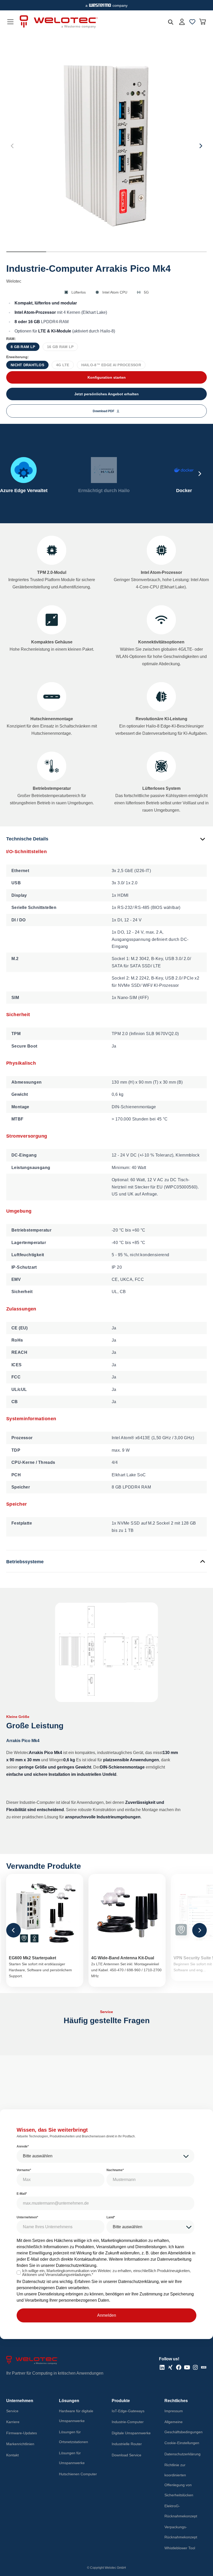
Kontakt (12, 2455)
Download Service (127, 2455)
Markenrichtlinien (20, 2444)
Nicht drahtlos (27, 365)
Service (12, 2411)
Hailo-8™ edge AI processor (111, 365)
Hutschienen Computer (78, 2474)
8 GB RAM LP (23, 347)
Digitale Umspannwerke (131, 2433)
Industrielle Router (127, 2444)
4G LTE (63, 365)
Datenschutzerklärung (76, 2265)
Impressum (174, 2411)
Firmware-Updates (22, 2433)
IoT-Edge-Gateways (128, 2411)
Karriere (13, 2422)
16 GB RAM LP (60, 347)
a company (106, 5)
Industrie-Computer (128, 2422)
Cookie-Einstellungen (182, 2443)
